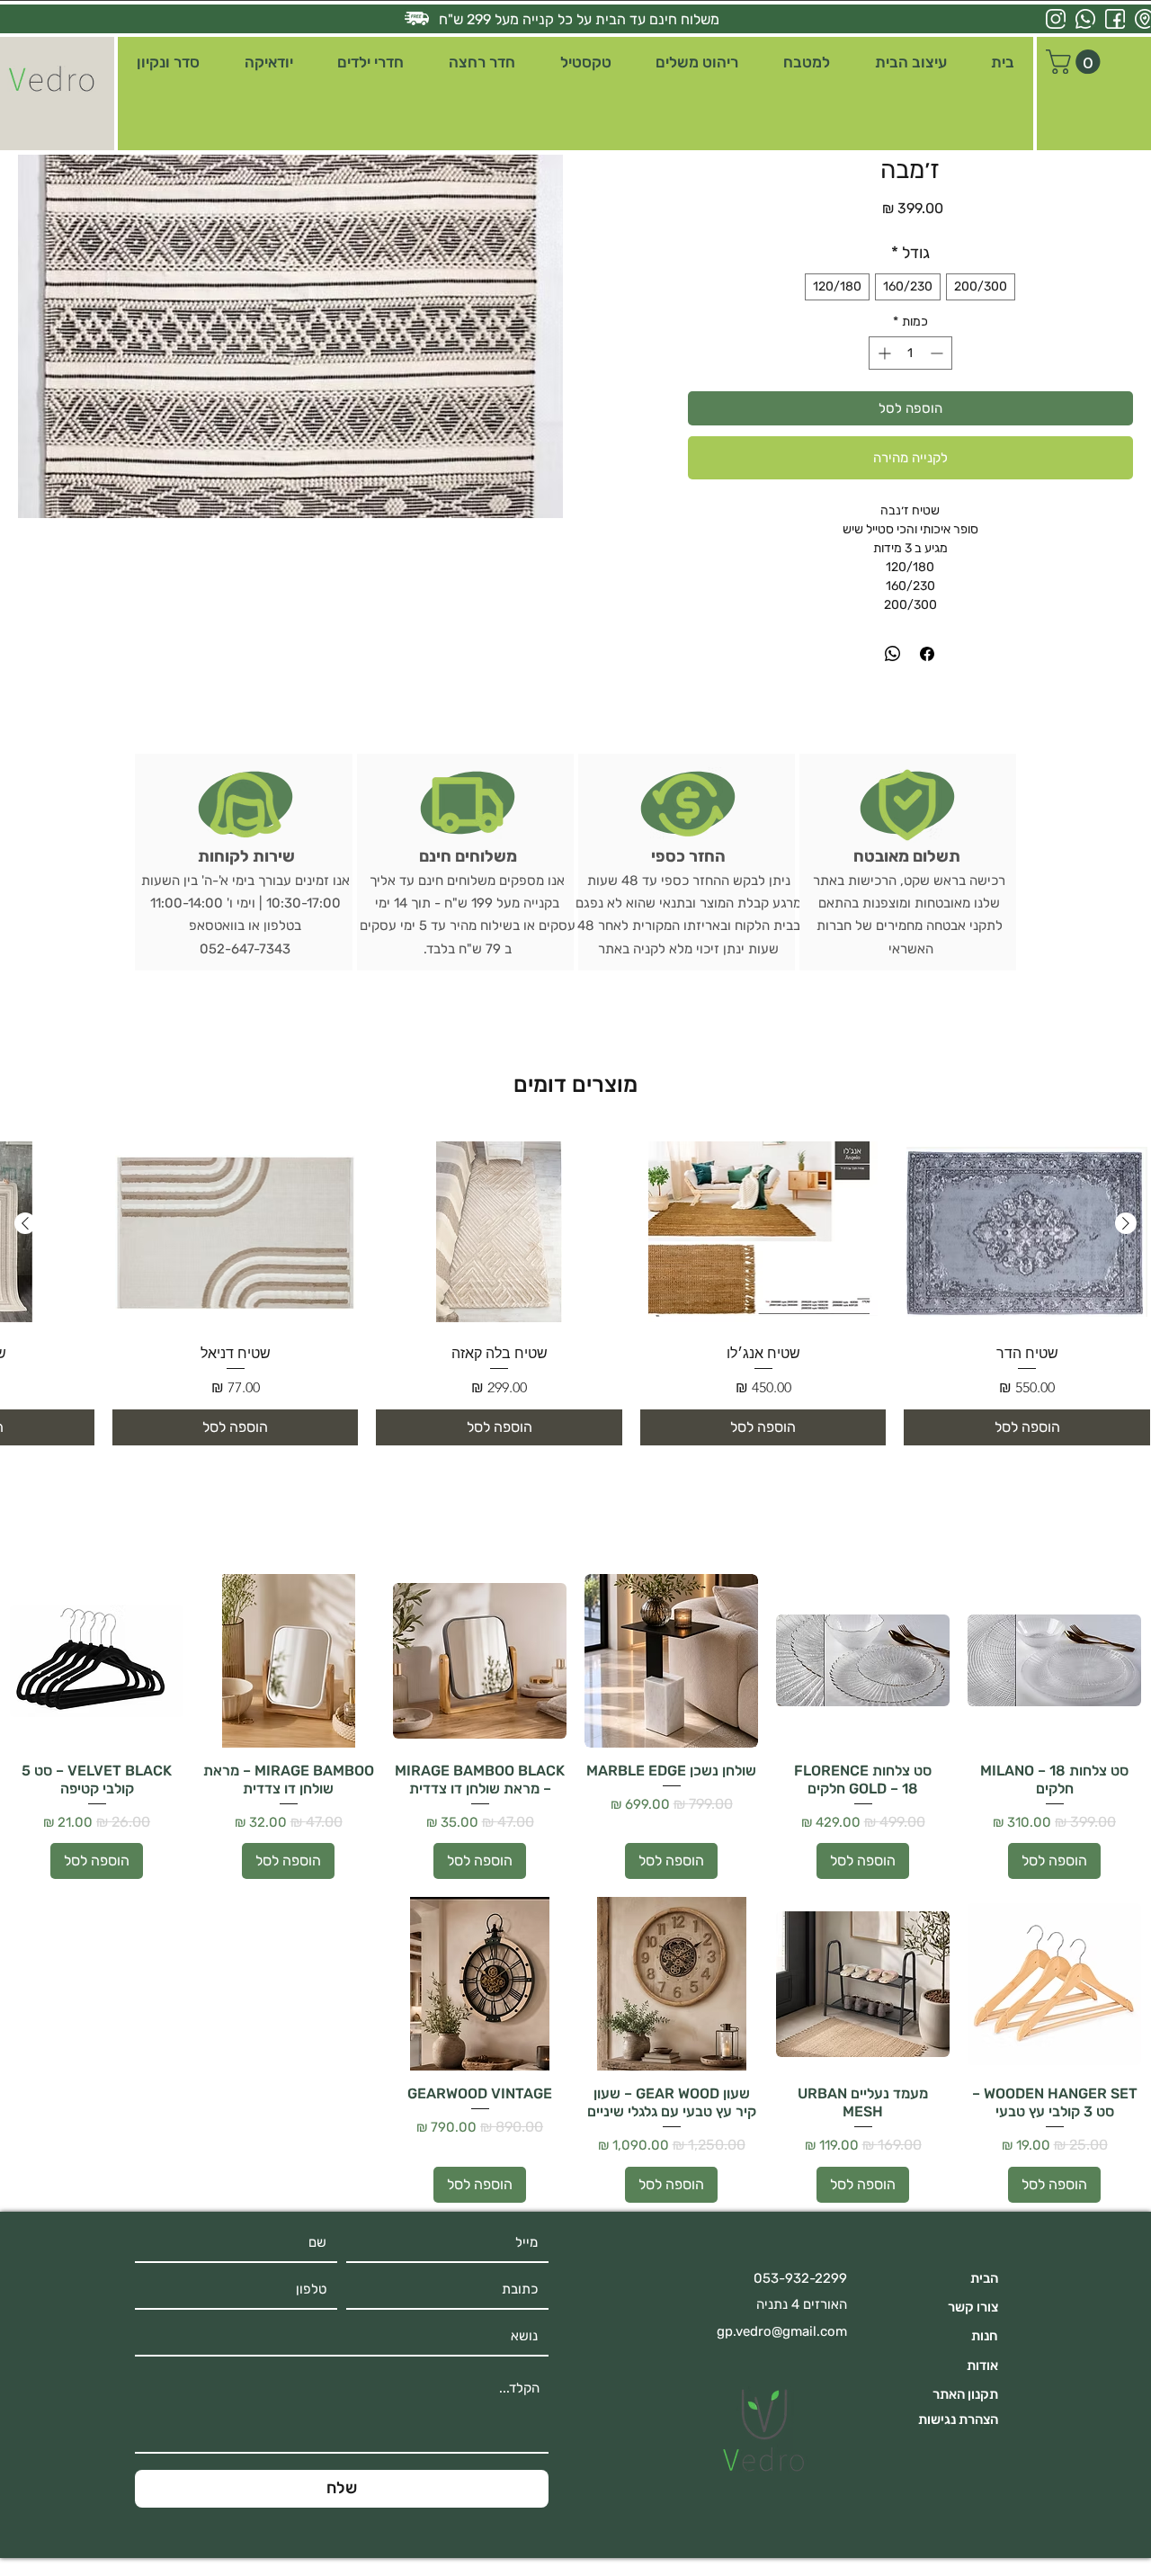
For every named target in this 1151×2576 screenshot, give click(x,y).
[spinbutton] (910, 353)
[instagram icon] (1056, 19)
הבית (984, 2278)
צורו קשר (973, 2307)
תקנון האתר (965, 2394)
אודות (982, 2366)
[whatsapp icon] (1085, 19)
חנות (985, 2336)
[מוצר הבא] (25, 1223)
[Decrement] (938, 353)
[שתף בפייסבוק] (927, 654)
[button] (911, 63)
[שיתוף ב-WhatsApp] (893, 654)
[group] (575, 1289)
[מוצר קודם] (1126, 1223)
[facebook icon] (1115, 19)
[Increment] (883, 353)
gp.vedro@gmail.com (782, 2331)
